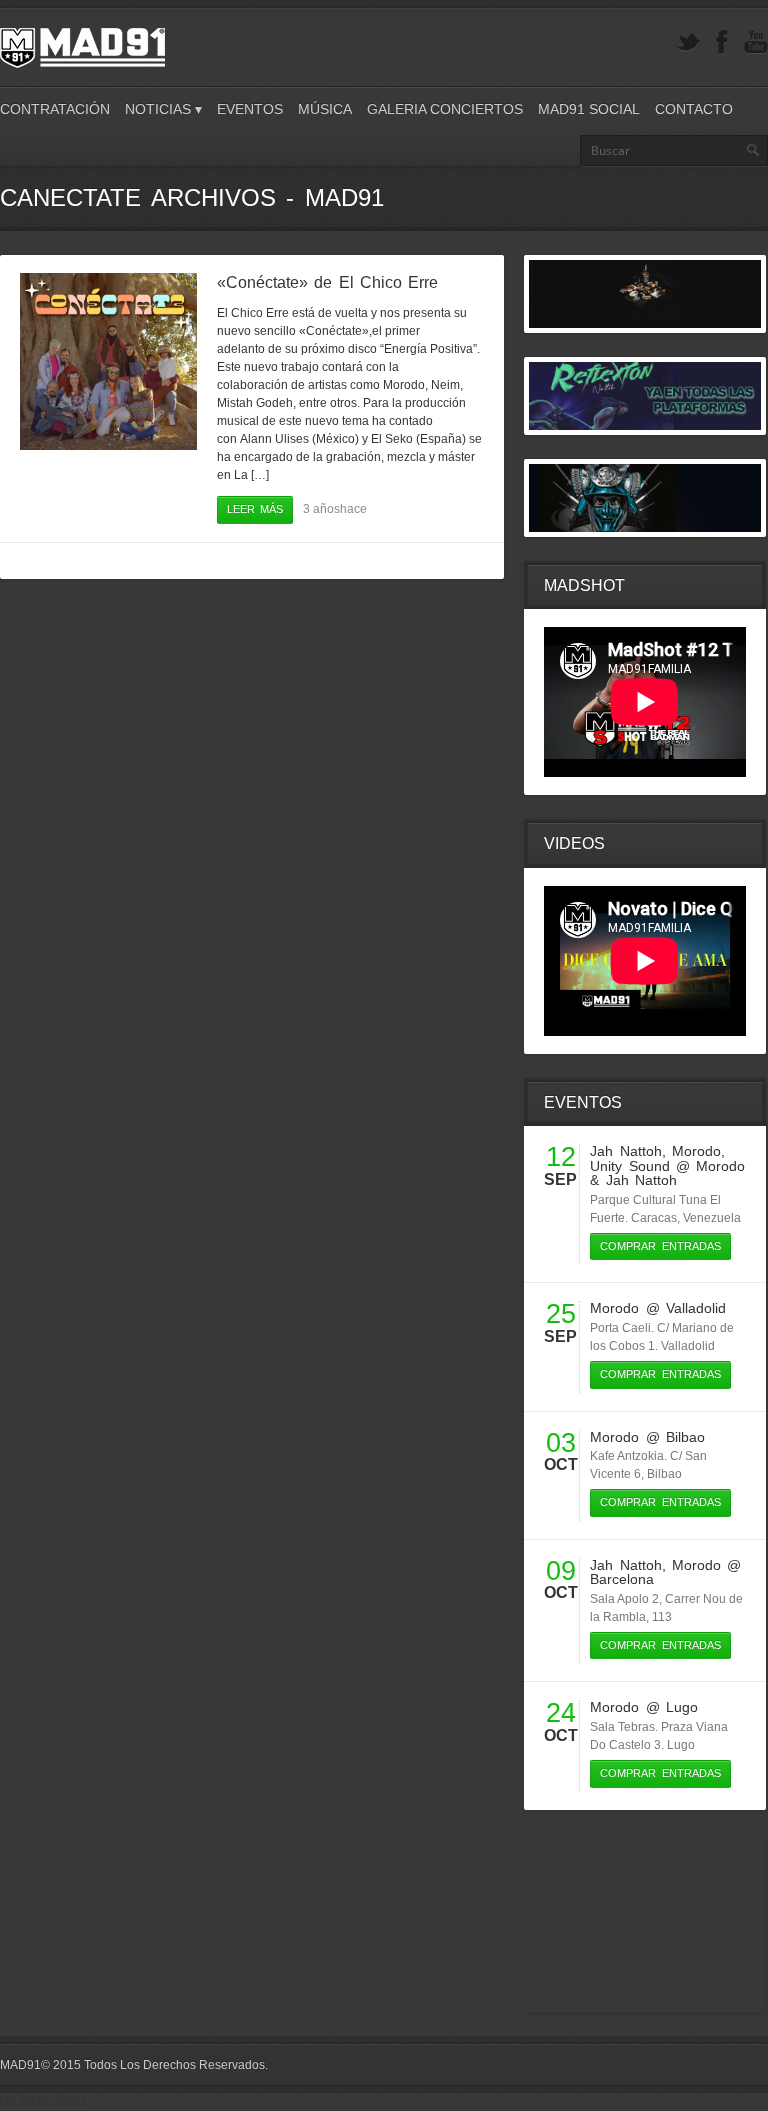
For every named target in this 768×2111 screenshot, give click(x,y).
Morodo (696, 1151)
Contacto (694, 109)
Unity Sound (629, 1166)
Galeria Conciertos (445, 109)
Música (325, 109)
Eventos (250, 109)
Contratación (55, 109)
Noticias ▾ (163, 109)
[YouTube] (756, 42)
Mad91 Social (589, 109)
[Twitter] (688, 42)
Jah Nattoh (625, 1151)
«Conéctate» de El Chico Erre (327, 282)
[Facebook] (722, 42)
